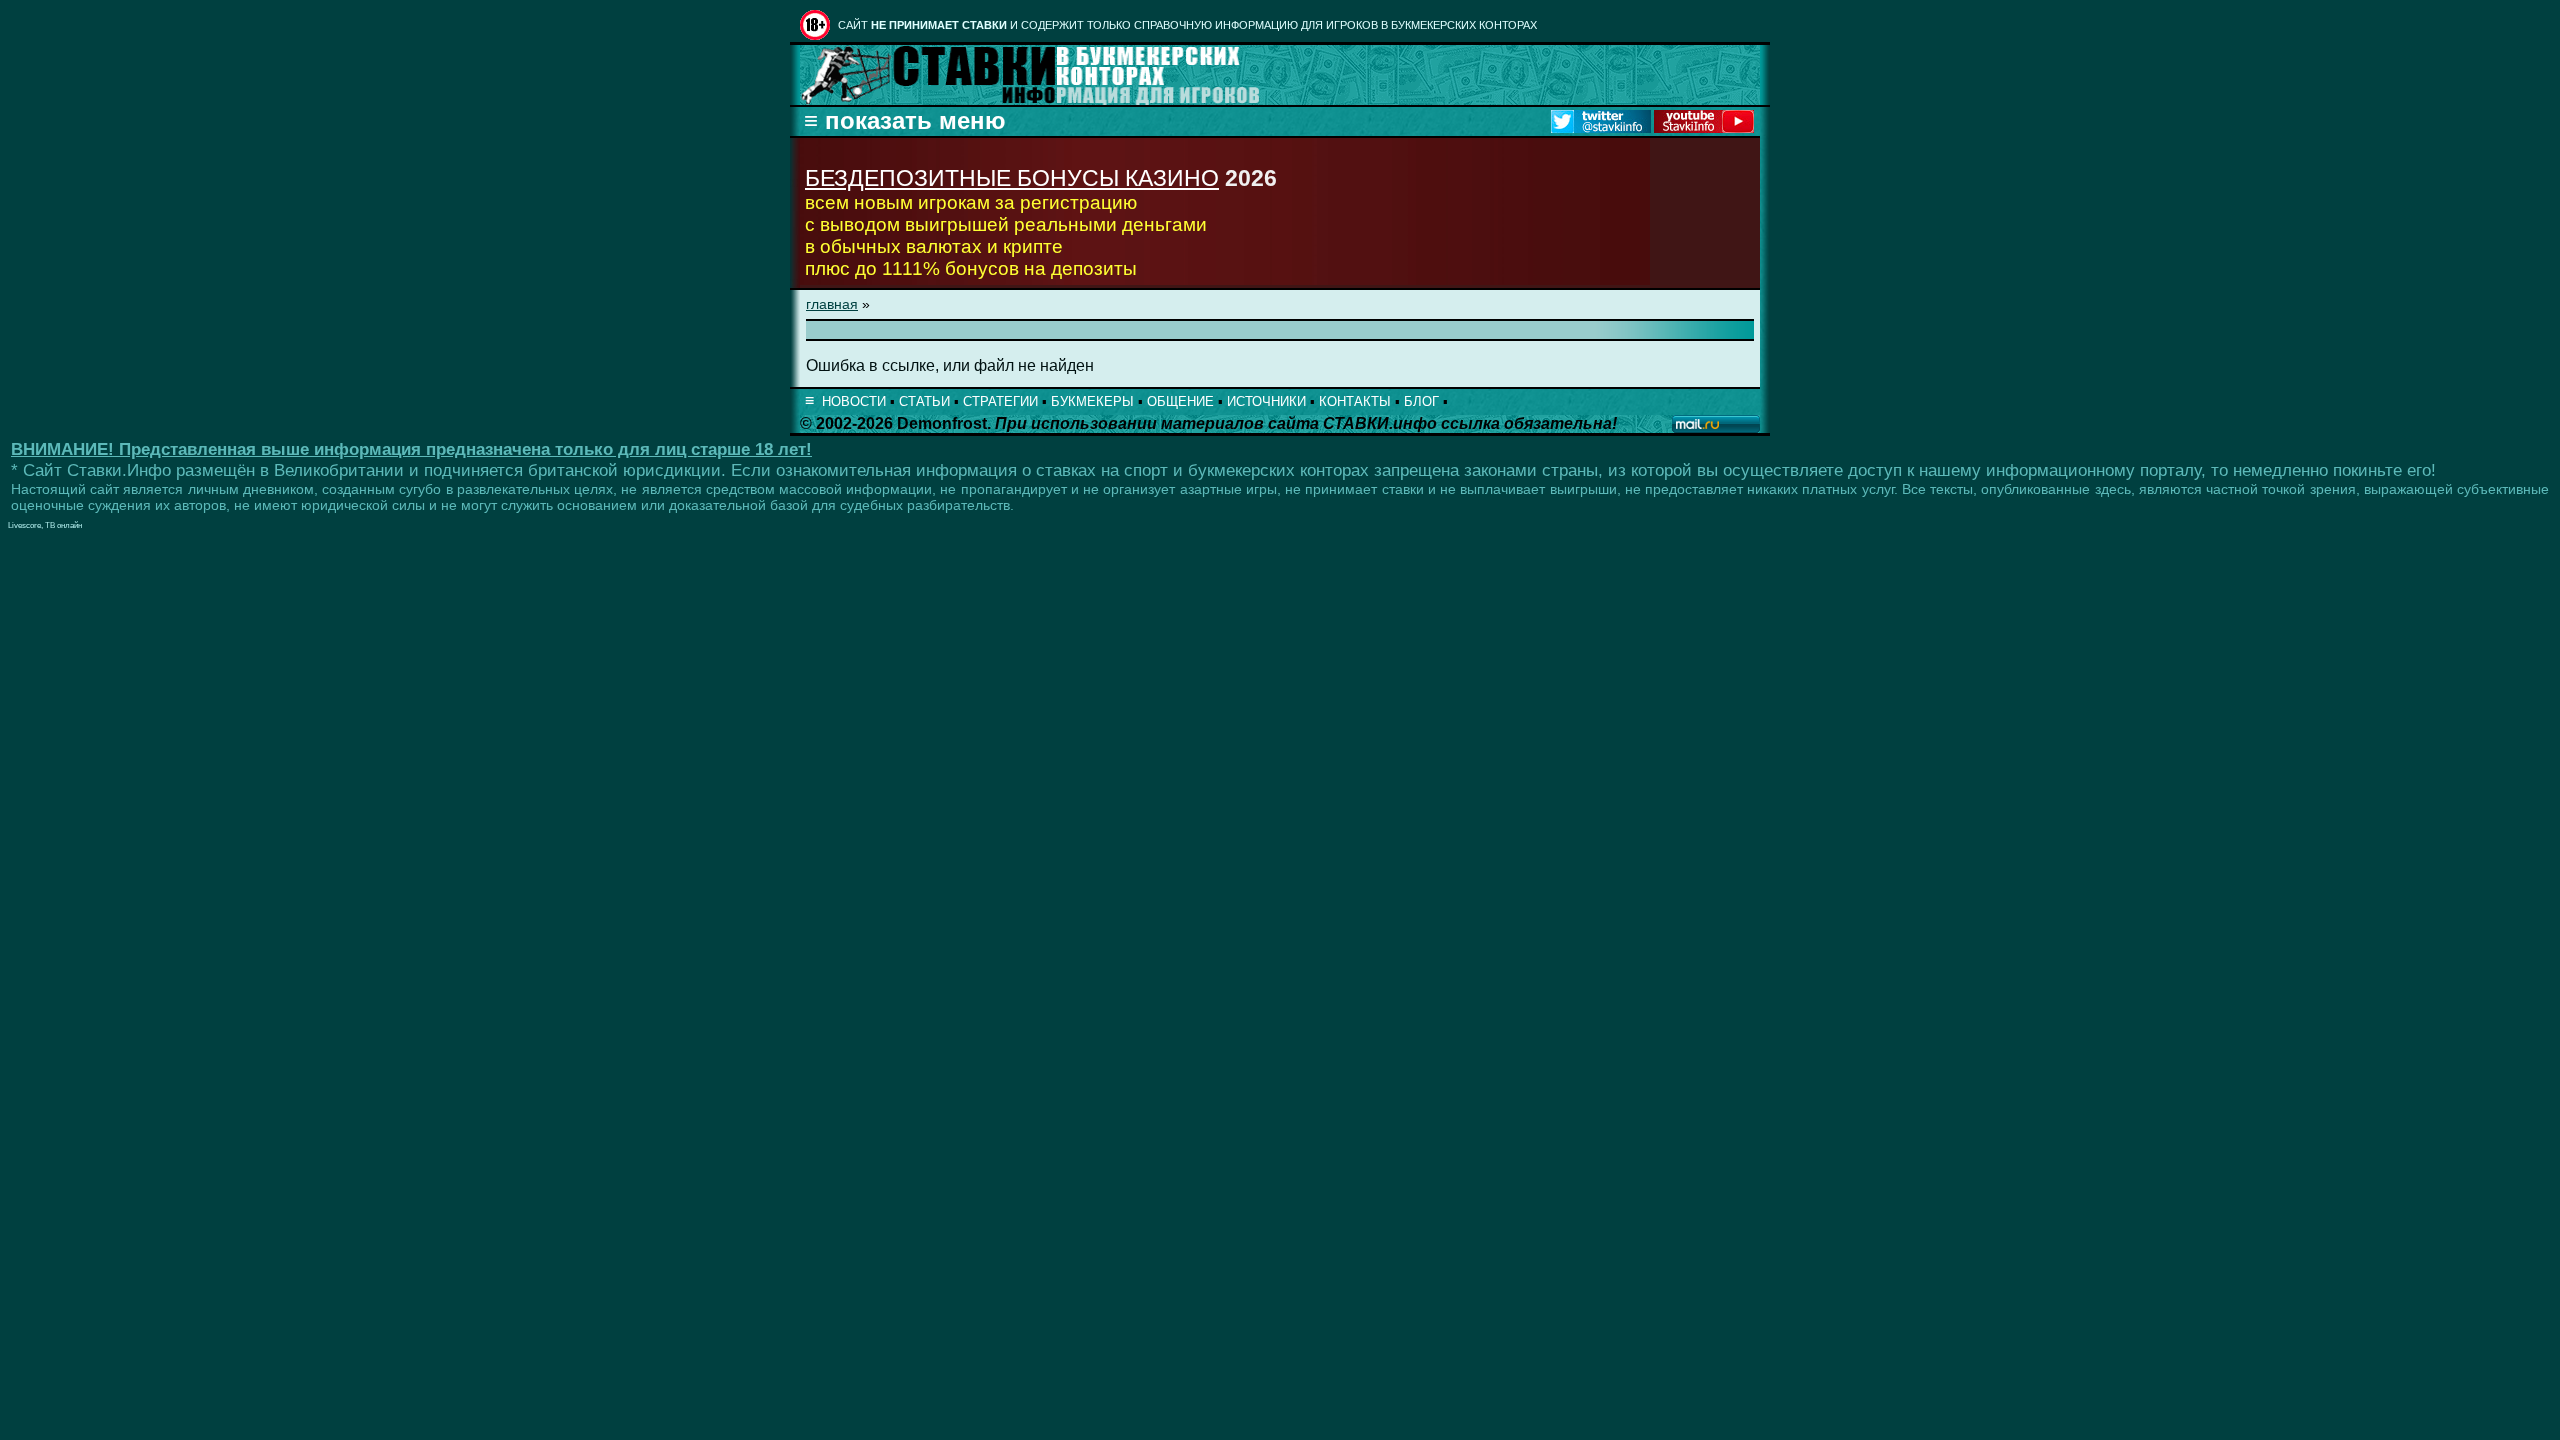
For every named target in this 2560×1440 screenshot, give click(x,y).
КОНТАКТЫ (1355, 401)
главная (832, 304)
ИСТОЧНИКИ (1266, 401)
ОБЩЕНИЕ (1180, 401)
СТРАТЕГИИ (1000, 401)
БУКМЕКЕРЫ (1092, 401)
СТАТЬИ (924, 401)
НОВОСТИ (854, 401)
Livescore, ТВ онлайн (45, 525)
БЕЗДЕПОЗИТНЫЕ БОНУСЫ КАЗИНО (1012, 178)
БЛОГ (1421, 401)
